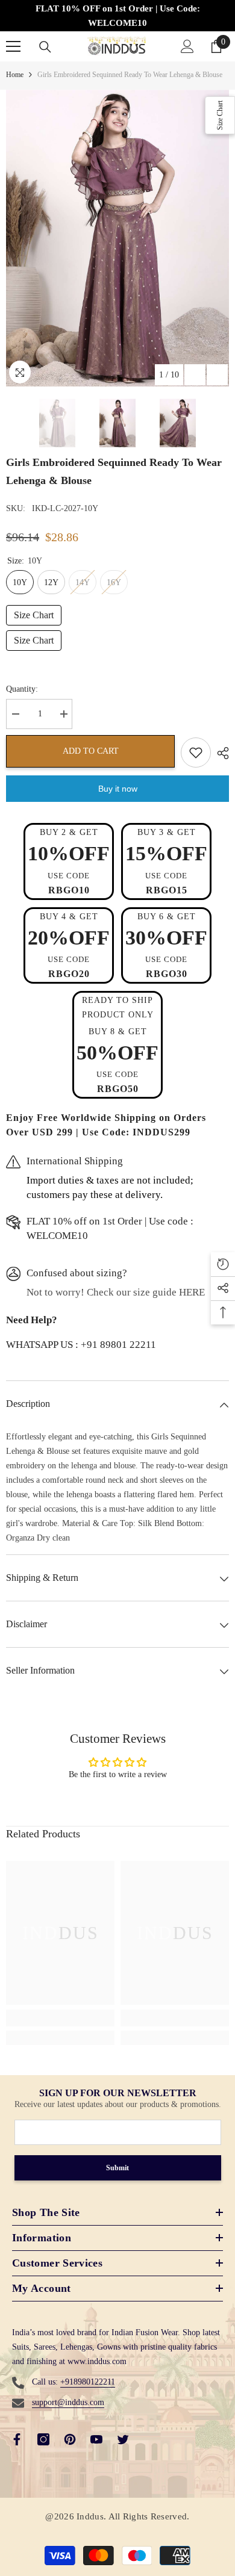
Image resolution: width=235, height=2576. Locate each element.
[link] (60, 2018)
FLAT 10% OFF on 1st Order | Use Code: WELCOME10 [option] (118, 16)
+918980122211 (88, 2382)
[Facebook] (17, 2439)
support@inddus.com (68, 2402)
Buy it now (118, 789)
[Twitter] (123, 2439)
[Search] (45, 47)
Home (15, 75)
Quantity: (22, 689)
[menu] (13, 46)
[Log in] (187, 46)
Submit (117, 2168)
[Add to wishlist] (196, 753)
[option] (117, 238)
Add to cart (91, 751)
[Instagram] (43, 2439)
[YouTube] (96, 2439)
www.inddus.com (97, 2361)
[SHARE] (220, 753)
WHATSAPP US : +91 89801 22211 (81, 1345)
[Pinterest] (70, 2439)
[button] (195, 375)
